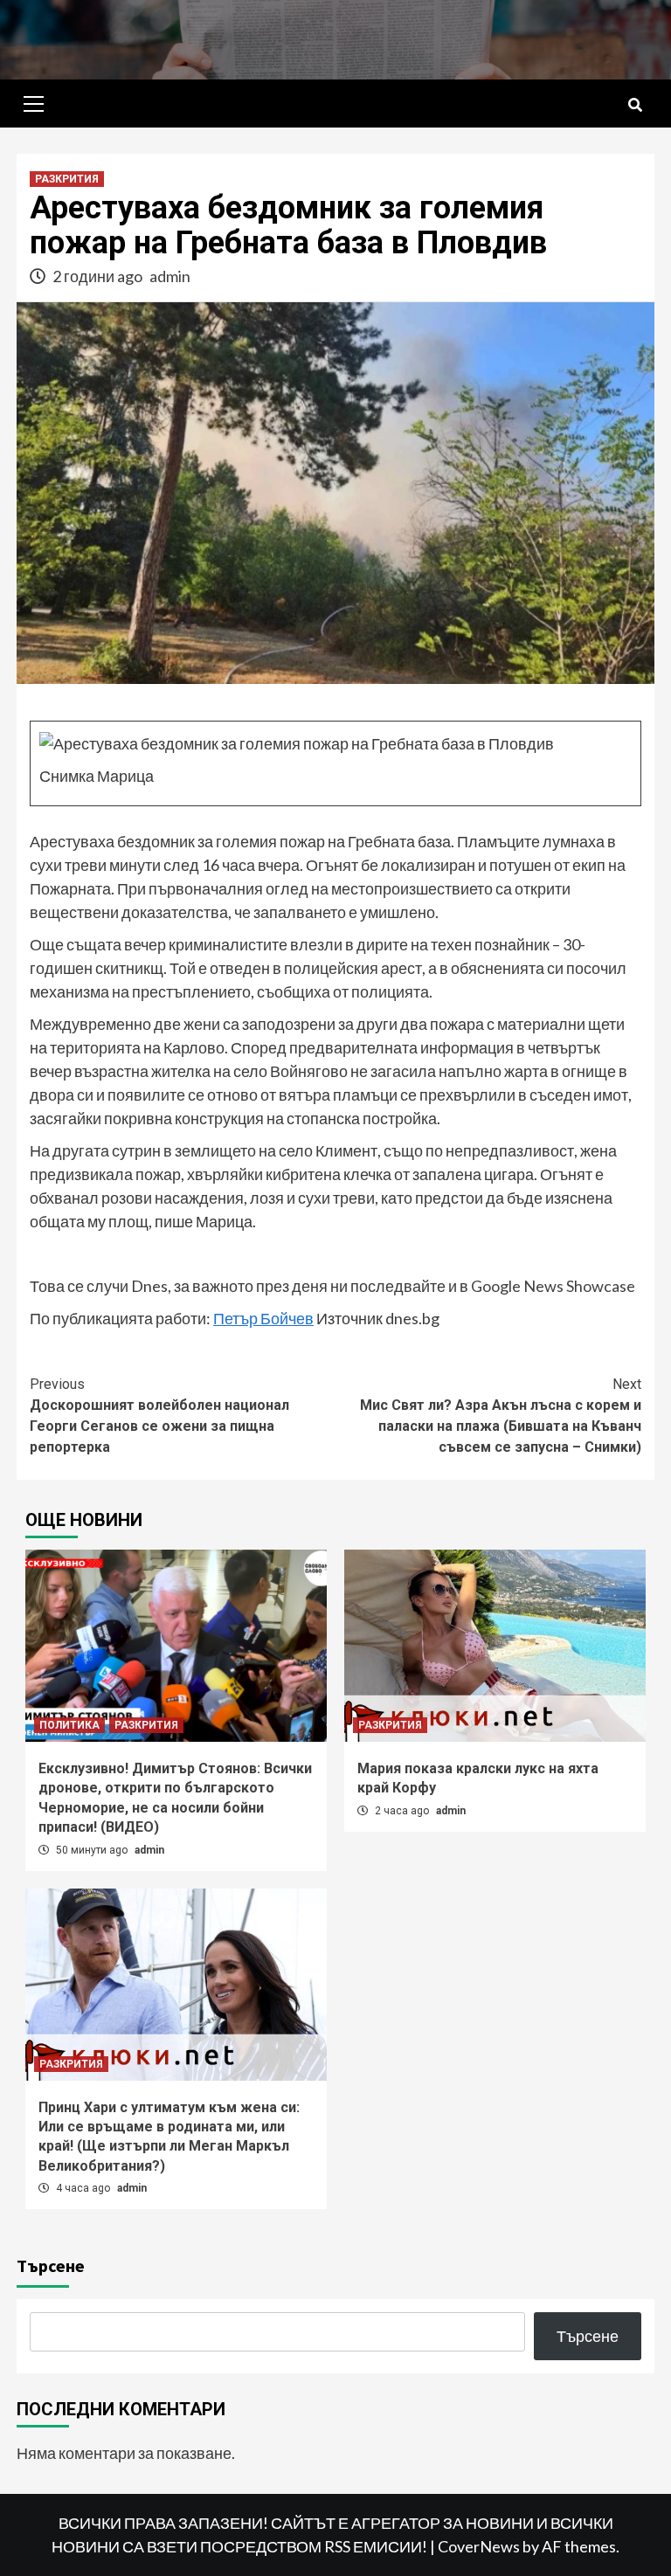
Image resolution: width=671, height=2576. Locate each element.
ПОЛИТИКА (69, 1725)
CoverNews (479, 2546)
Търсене (51, 2265)
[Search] (635, 106)
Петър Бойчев (263, 1318)
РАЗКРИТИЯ (67, 179)
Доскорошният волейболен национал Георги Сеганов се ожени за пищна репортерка (159, 1416)
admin (170, 276)
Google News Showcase (553, 1286)
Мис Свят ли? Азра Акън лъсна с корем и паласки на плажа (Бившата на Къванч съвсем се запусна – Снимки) (501, 1416)
